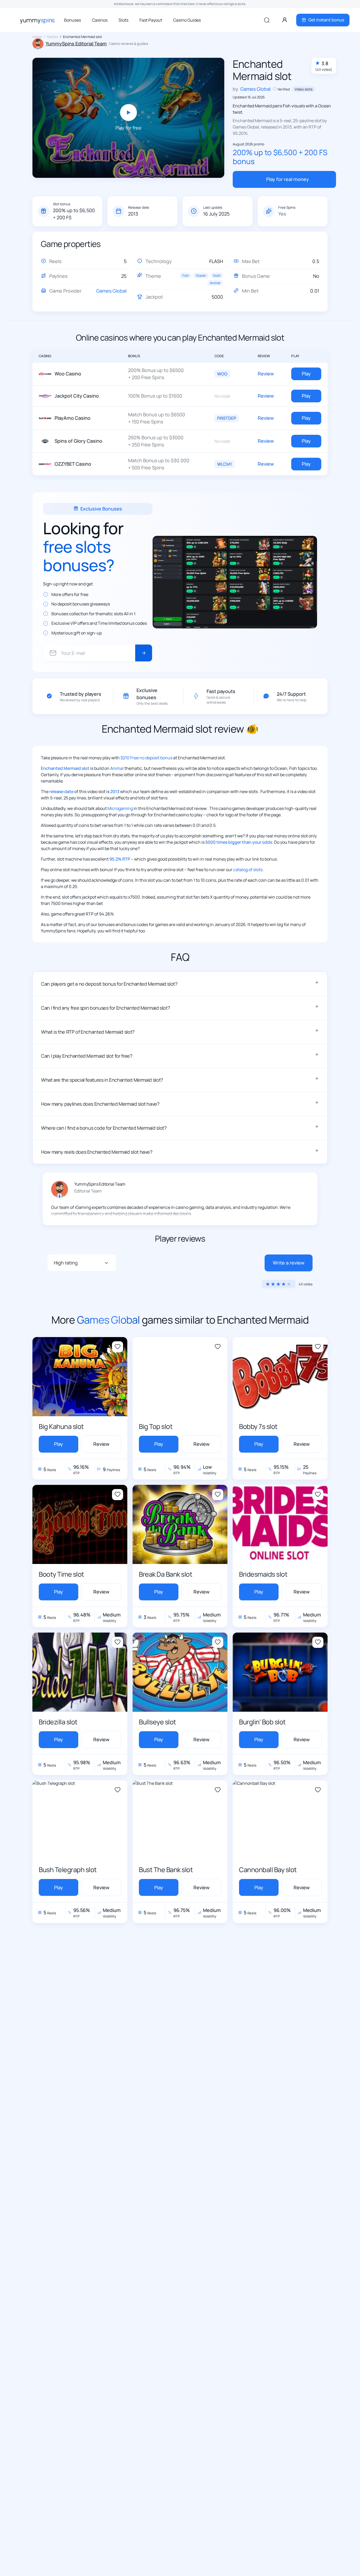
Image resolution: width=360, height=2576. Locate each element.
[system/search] (267, 20)
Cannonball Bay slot (268, 1870)
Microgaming (120, 808)
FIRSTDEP (227, 418)
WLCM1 (225, 464)
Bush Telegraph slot (68, 1870)
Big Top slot (156, 1426)
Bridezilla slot (58, 1722)
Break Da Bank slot (166, 1574)
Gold (217, 275)
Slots (123, 20)
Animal (215, 283)
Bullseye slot (157, 1722)
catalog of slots (248, 870)
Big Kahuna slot (61, 1426)
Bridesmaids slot (263, 1574)
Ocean (201, 275)
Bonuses (72, 20)
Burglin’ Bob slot (262, 1722)
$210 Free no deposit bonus (146, 758)
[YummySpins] (37, 20)
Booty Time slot (61, 1574)
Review (266, 374)
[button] (180, 984)
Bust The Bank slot (166, 1870)
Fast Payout (151, 20)
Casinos (100, 20)
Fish (186, 275)
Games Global (111, 291)
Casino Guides (187, 20)
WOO (222, 374)
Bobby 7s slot (258, 1426)
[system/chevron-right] (144, 653)
